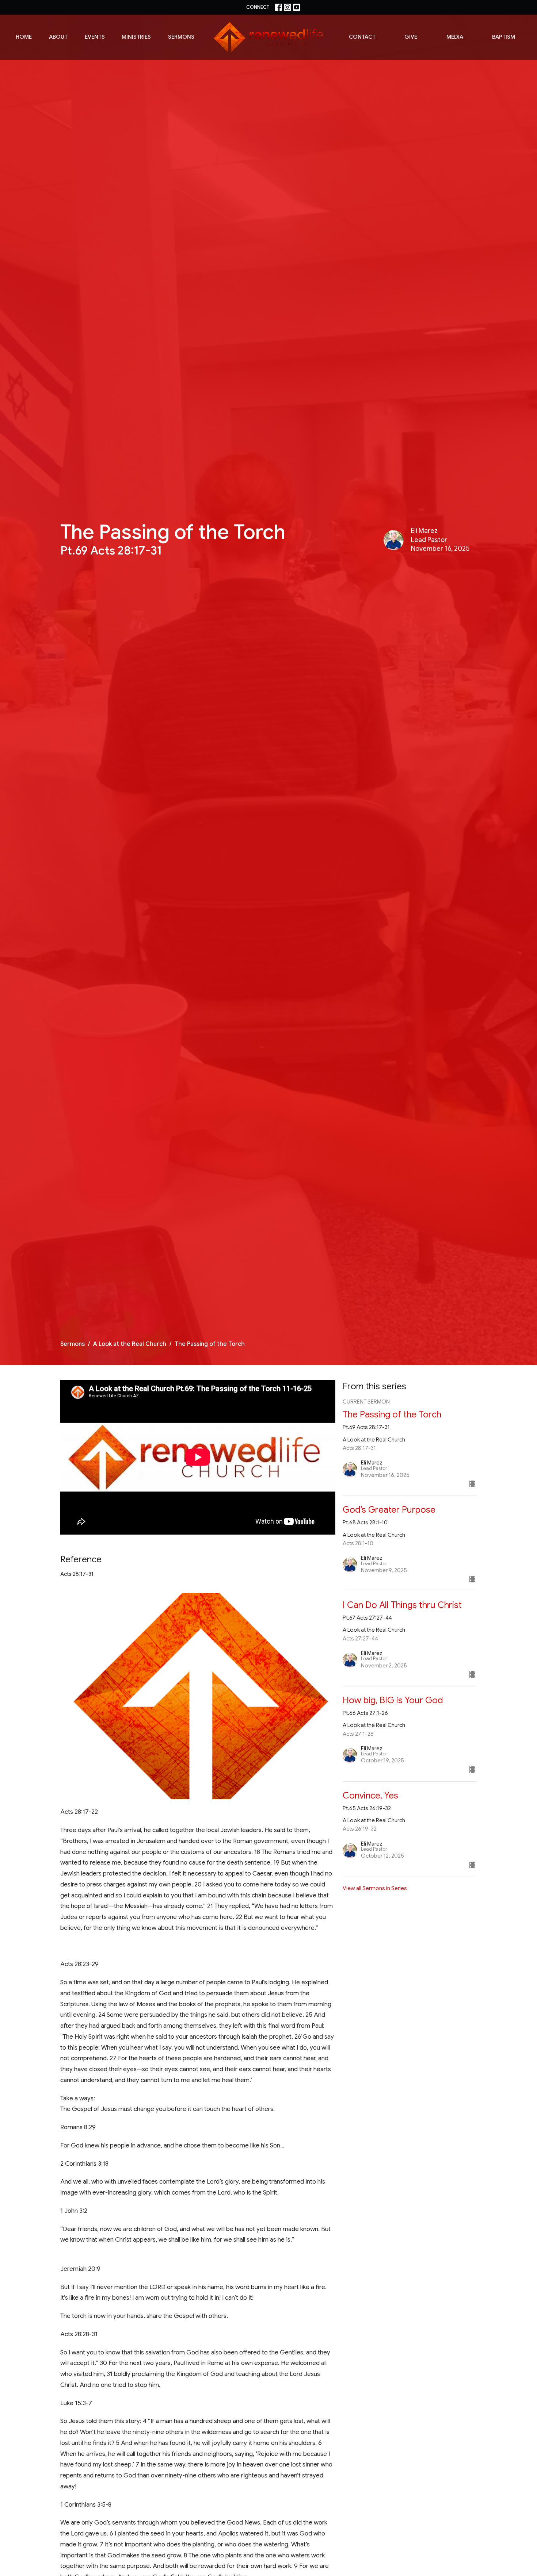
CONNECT (258, 7)
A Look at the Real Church (130, 1344)
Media (455, 37)
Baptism (504, 37)
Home (24, 37)
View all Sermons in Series (375, 1888)
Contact (362, 37)
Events (95, 37)
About (58, 37)
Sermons (181, 37)
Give (411, 37)
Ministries (136, 37)
